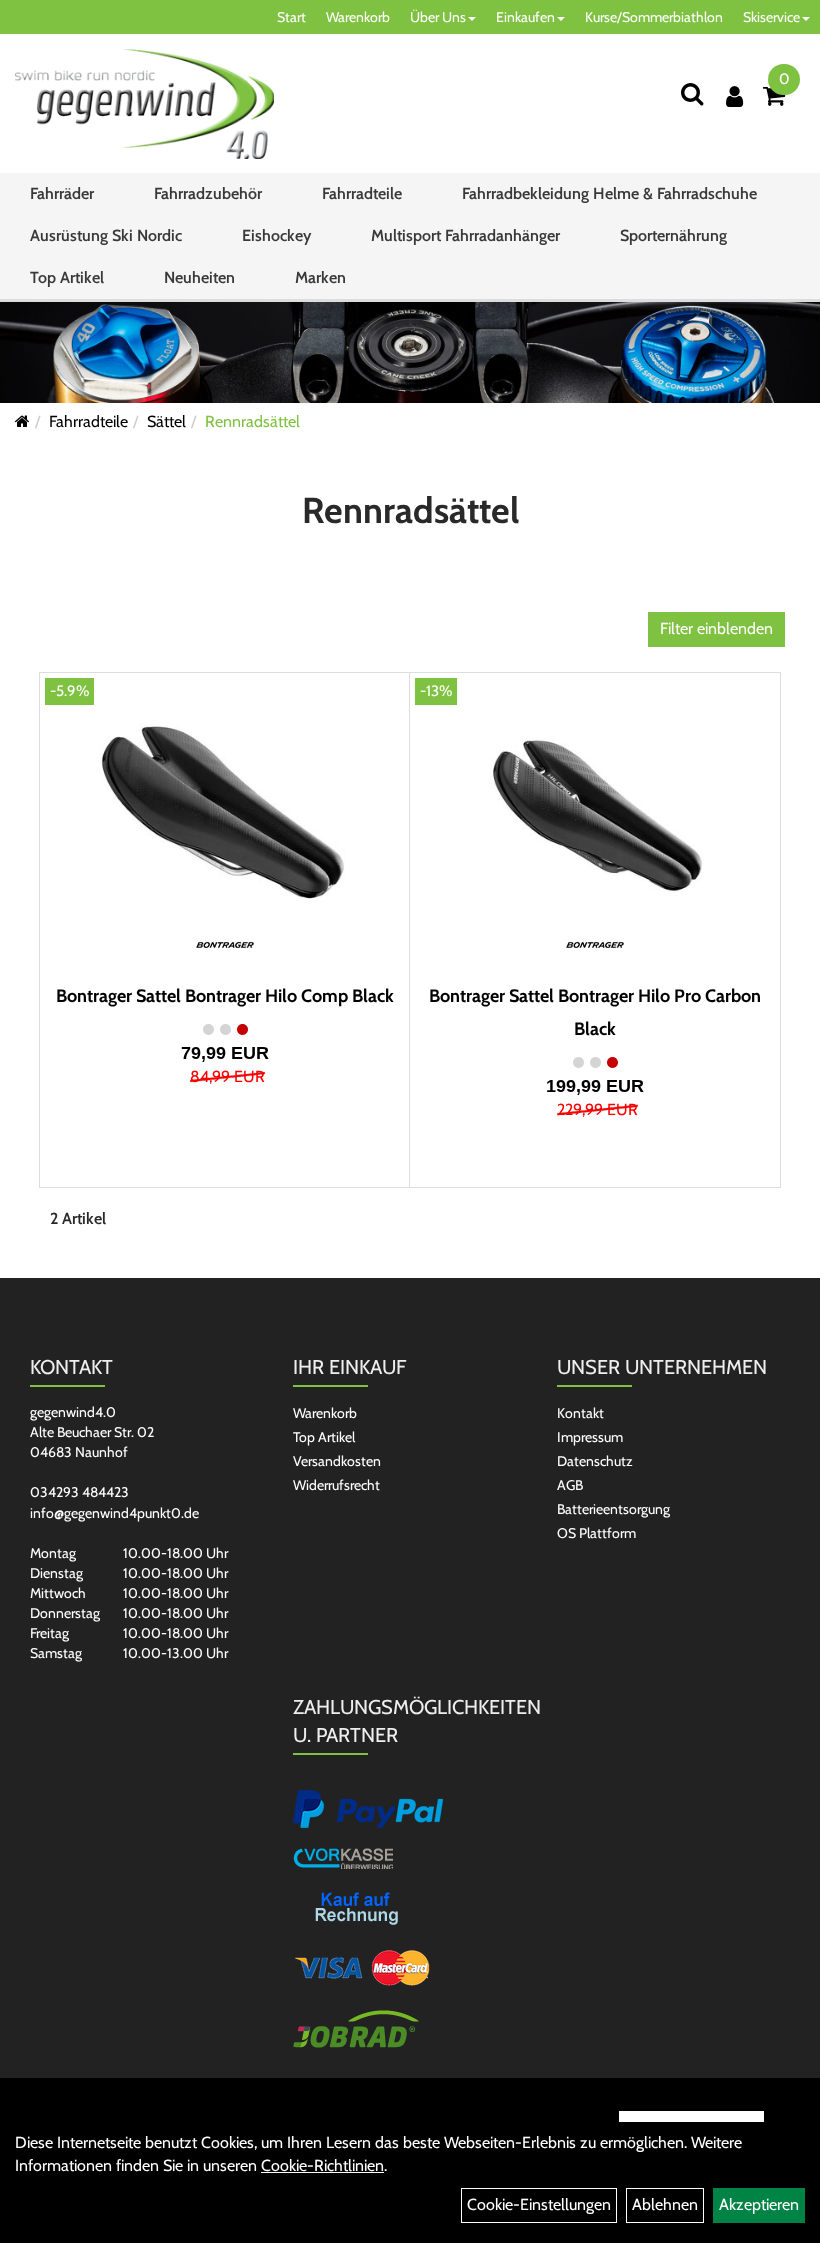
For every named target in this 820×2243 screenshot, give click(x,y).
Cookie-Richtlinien (322, 2165)
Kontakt (580, 1413)
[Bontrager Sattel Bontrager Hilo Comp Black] (225, 808)
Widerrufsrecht (336, 1485)
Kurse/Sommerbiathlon (654, 17)
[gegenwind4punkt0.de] (144, 104)
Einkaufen (525, 17)
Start (291, 17)
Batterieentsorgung (613, 1509)
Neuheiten (199, 277)
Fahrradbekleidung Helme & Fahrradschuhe (609, 193)
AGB (570, 1485)
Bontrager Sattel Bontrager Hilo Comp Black (225, 996)
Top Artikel (67, 277)
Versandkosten (337, 1461)
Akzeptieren (759, 2204)
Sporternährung (673, 235)
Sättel (166, 421)
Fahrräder (62, 193)
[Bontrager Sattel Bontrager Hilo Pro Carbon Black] (595, 808)
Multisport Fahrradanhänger (465, 235)
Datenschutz (595, 1461)
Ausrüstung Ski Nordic (106, 235)
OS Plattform (596, 1533)
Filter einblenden (716, 628)
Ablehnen (665, 2204)
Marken (320, 277)
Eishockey (276, 235)
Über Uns (438, 17)
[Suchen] (692, 93)
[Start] (22, 421)
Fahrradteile (362, 193)
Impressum (590, 1437)
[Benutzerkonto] (734, 96)
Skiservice (771, 17)
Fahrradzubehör (208, 193)
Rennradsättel (252, 421)
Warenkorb (358, 17)
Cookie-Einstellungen (539, 2204)
